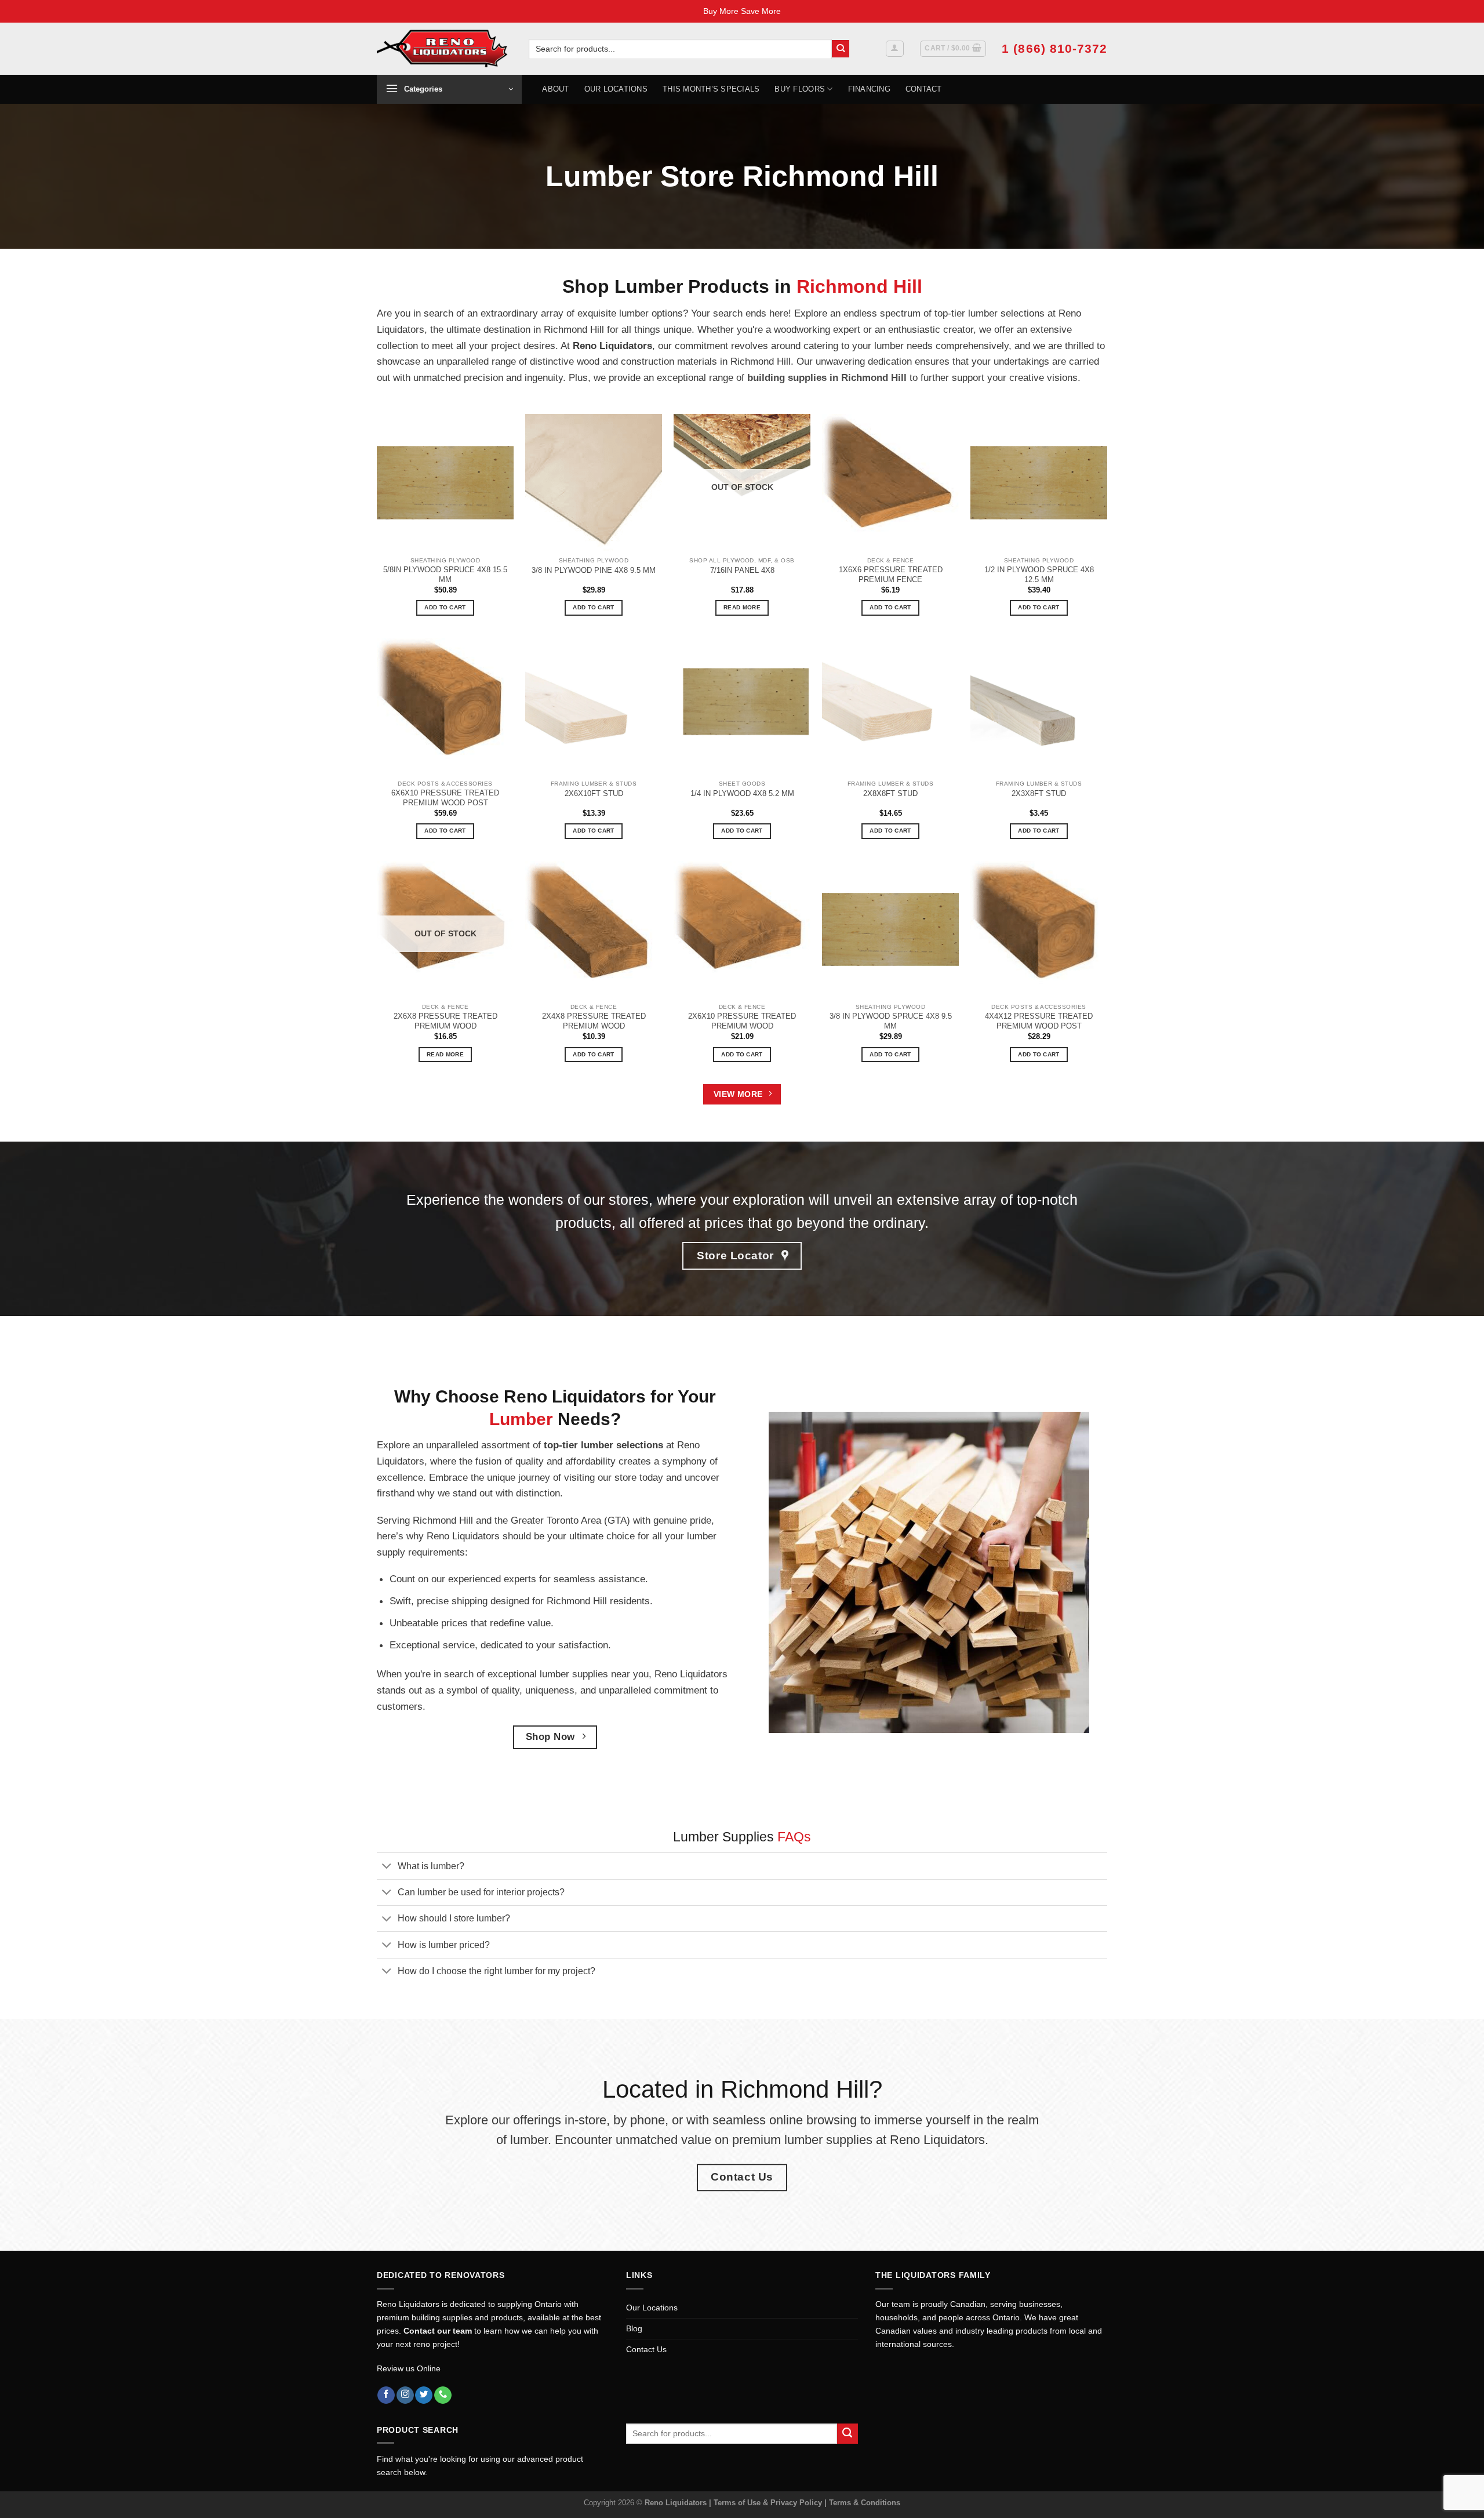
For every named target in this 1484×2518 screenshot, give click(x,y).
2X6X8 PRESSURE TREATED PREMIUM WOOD (445, 1021)
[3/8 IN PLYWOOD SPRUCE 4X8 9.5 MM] (890, 929)
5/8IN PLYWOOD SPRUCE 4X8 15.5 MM (445, 575)
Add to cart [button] (445, 607)
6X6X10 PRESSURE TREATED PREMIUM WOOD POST (445, 798)
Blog (634, 2328)
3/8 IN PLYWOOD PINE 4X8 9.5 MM (594, 570)
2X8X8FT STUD (890, 793)
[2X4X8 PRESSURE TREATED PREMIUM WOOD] (594, 929)
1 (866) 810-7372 (1054, 48)
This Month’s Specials (711, 89)
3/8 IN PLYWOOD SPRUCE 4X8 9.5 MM (891, 1021)
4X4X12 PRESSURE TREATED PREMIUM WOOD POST (1039, 1021)
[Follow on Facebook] (386, 2395)
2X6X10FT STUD (594, 793)
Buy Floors (800, 89)
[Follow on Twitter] (424, 2395)
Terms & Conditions (865, 2503)
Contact (924, 89)
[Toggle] (387, 1867)
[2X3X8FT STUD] (1039, 706)
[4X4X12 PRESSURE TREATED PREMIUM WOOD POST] (1039, 929)
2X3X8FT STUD (1039, 793)
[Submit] (841, 49)
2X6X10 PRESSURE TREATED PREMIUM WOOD (742, 1021)
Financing (869, 89)
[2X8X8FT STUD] (890, 706)
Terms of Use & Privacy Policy (769, 2503)
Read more (742, 607)
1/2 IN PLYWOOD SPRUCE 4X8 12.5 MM (1039, 575)
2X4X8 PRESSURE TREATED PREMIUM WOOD (594, 1021)
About (555, 89)
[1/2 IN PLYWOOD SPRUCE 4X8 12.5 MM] (1039, 482)
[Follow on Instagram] (405, 2395)
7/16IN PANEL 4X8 (742, 570)
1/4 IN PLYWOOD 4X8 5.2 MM (742, 793)
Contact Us (646, 2349)
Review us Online (409, 2368)
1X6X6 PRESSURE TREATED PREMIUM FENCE (891, 575)
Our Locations (616, 89)
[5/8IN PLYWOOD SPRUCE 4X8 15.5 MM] (445, 482)
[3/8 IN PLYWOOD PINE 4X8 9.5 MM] (594, 482)
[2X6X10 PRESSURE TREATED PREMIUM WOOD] (742, 929)
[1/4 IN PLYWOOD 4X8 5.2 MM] (742, 706)
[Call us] (443, 2395)
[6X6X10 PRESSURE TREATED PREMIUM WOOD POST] (445, 706)
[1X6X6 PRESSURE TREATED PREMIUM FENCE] (890, 482)
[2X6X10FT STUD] (594, 706)
